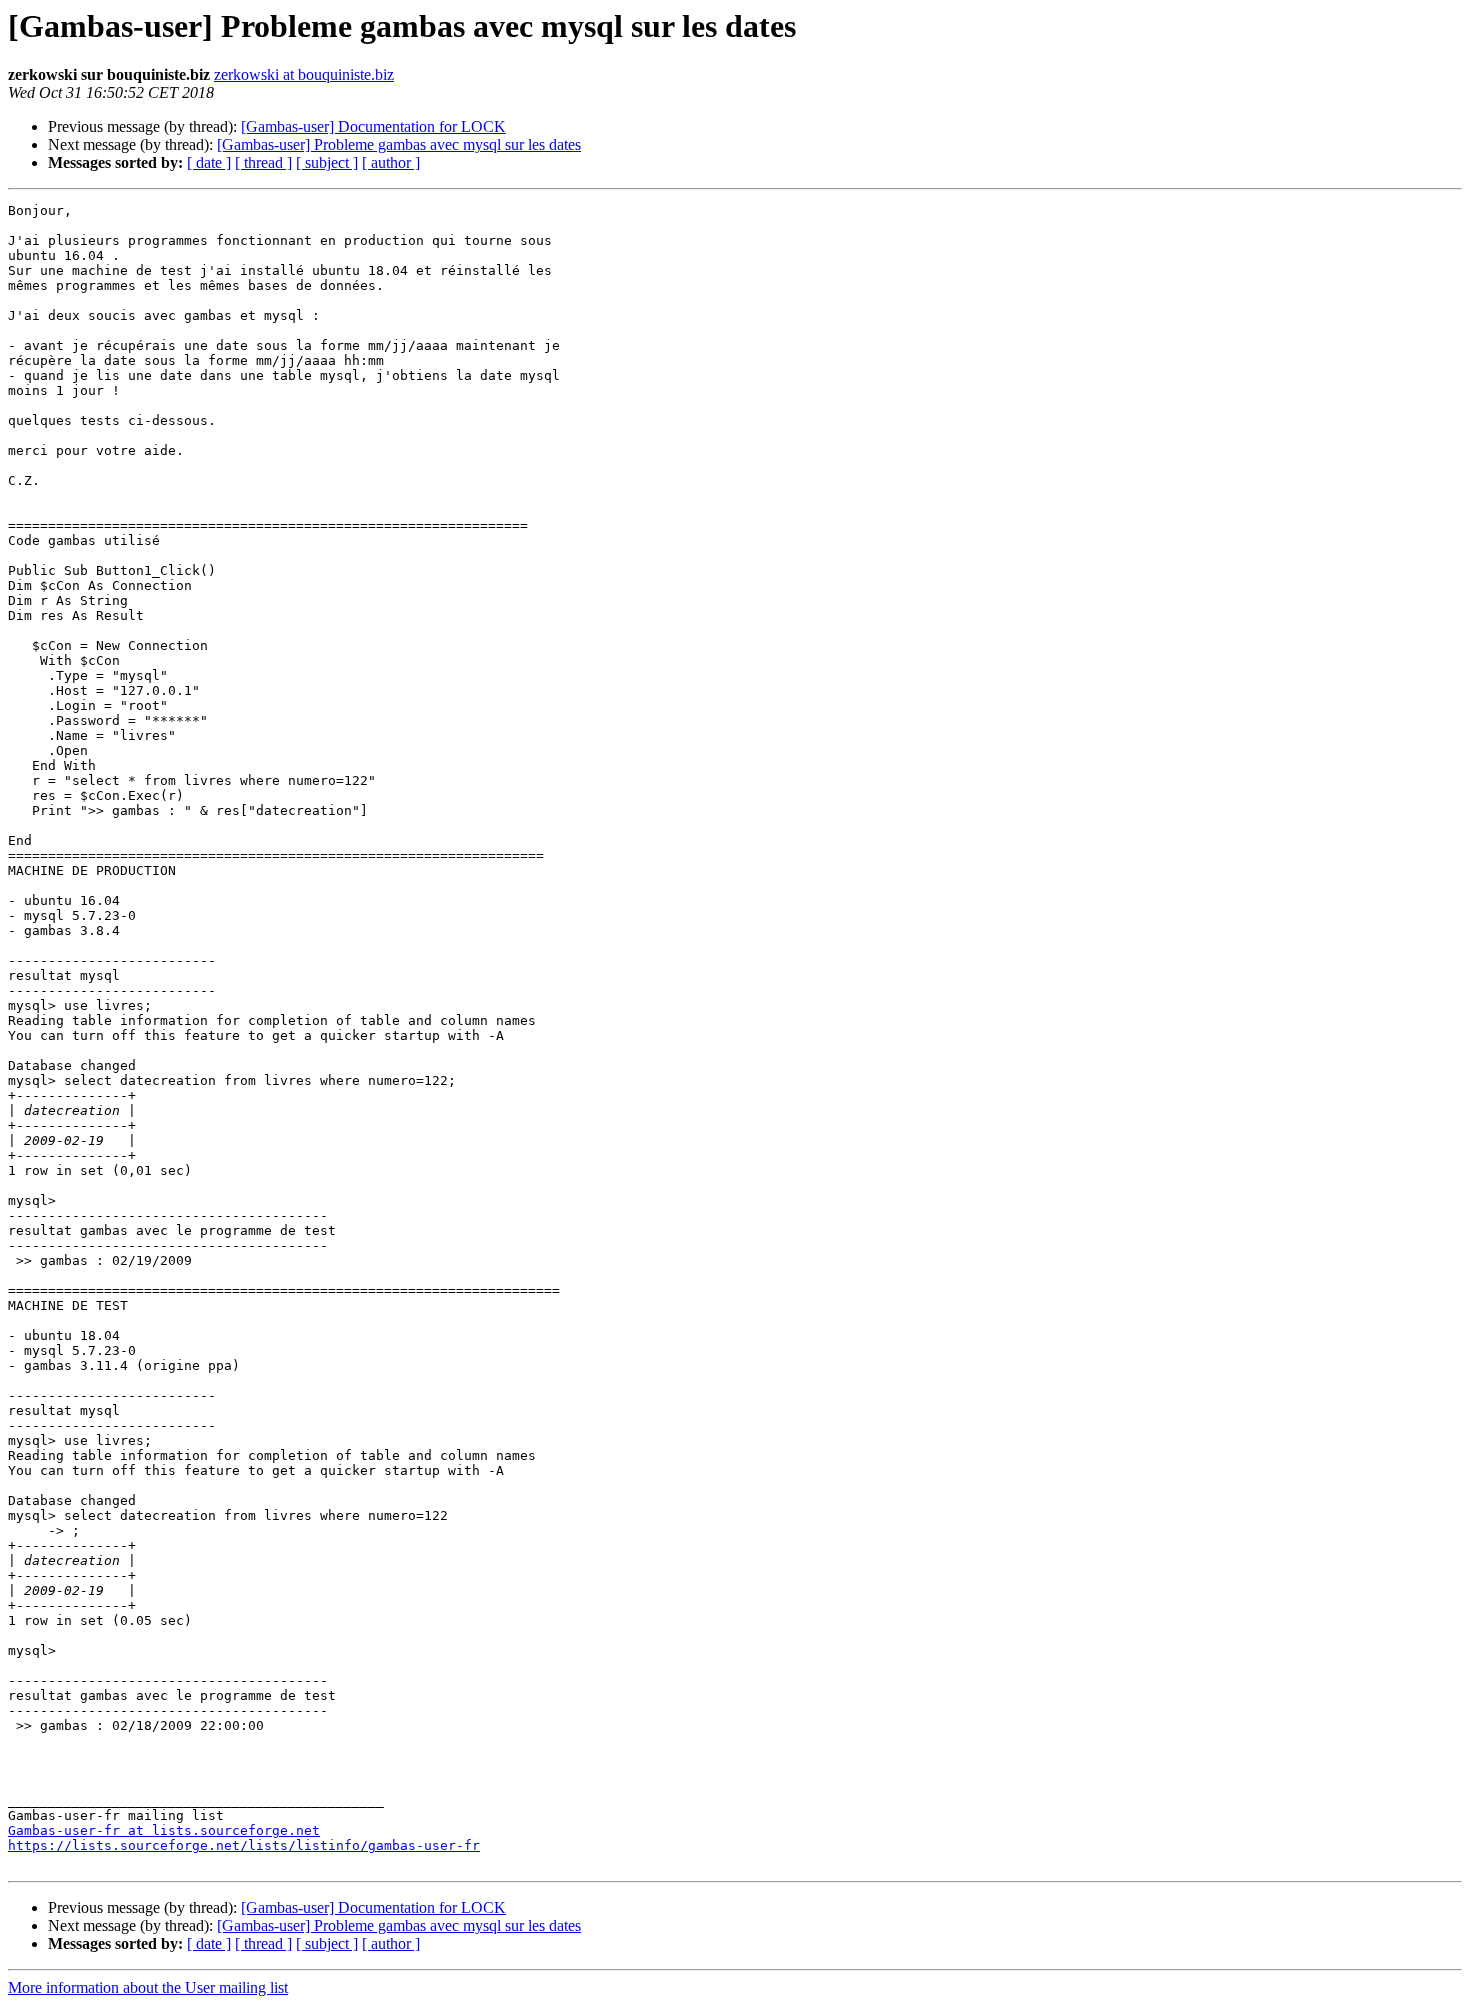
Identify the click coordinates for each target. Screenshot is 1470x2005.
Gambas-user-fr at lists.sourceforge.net (164, 1830)
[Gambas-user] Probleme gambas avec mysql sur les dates (399, 144)
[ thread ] (263, 162)
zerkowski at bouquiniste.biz (304, 74)
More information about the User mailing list (148, 1987)
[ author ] (391, 162)
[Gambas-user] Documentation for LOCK (373, 126)
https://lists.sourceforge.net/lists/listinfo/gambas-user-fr (244, 1845)
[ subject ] (327, 162)
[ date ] (209, 162)
